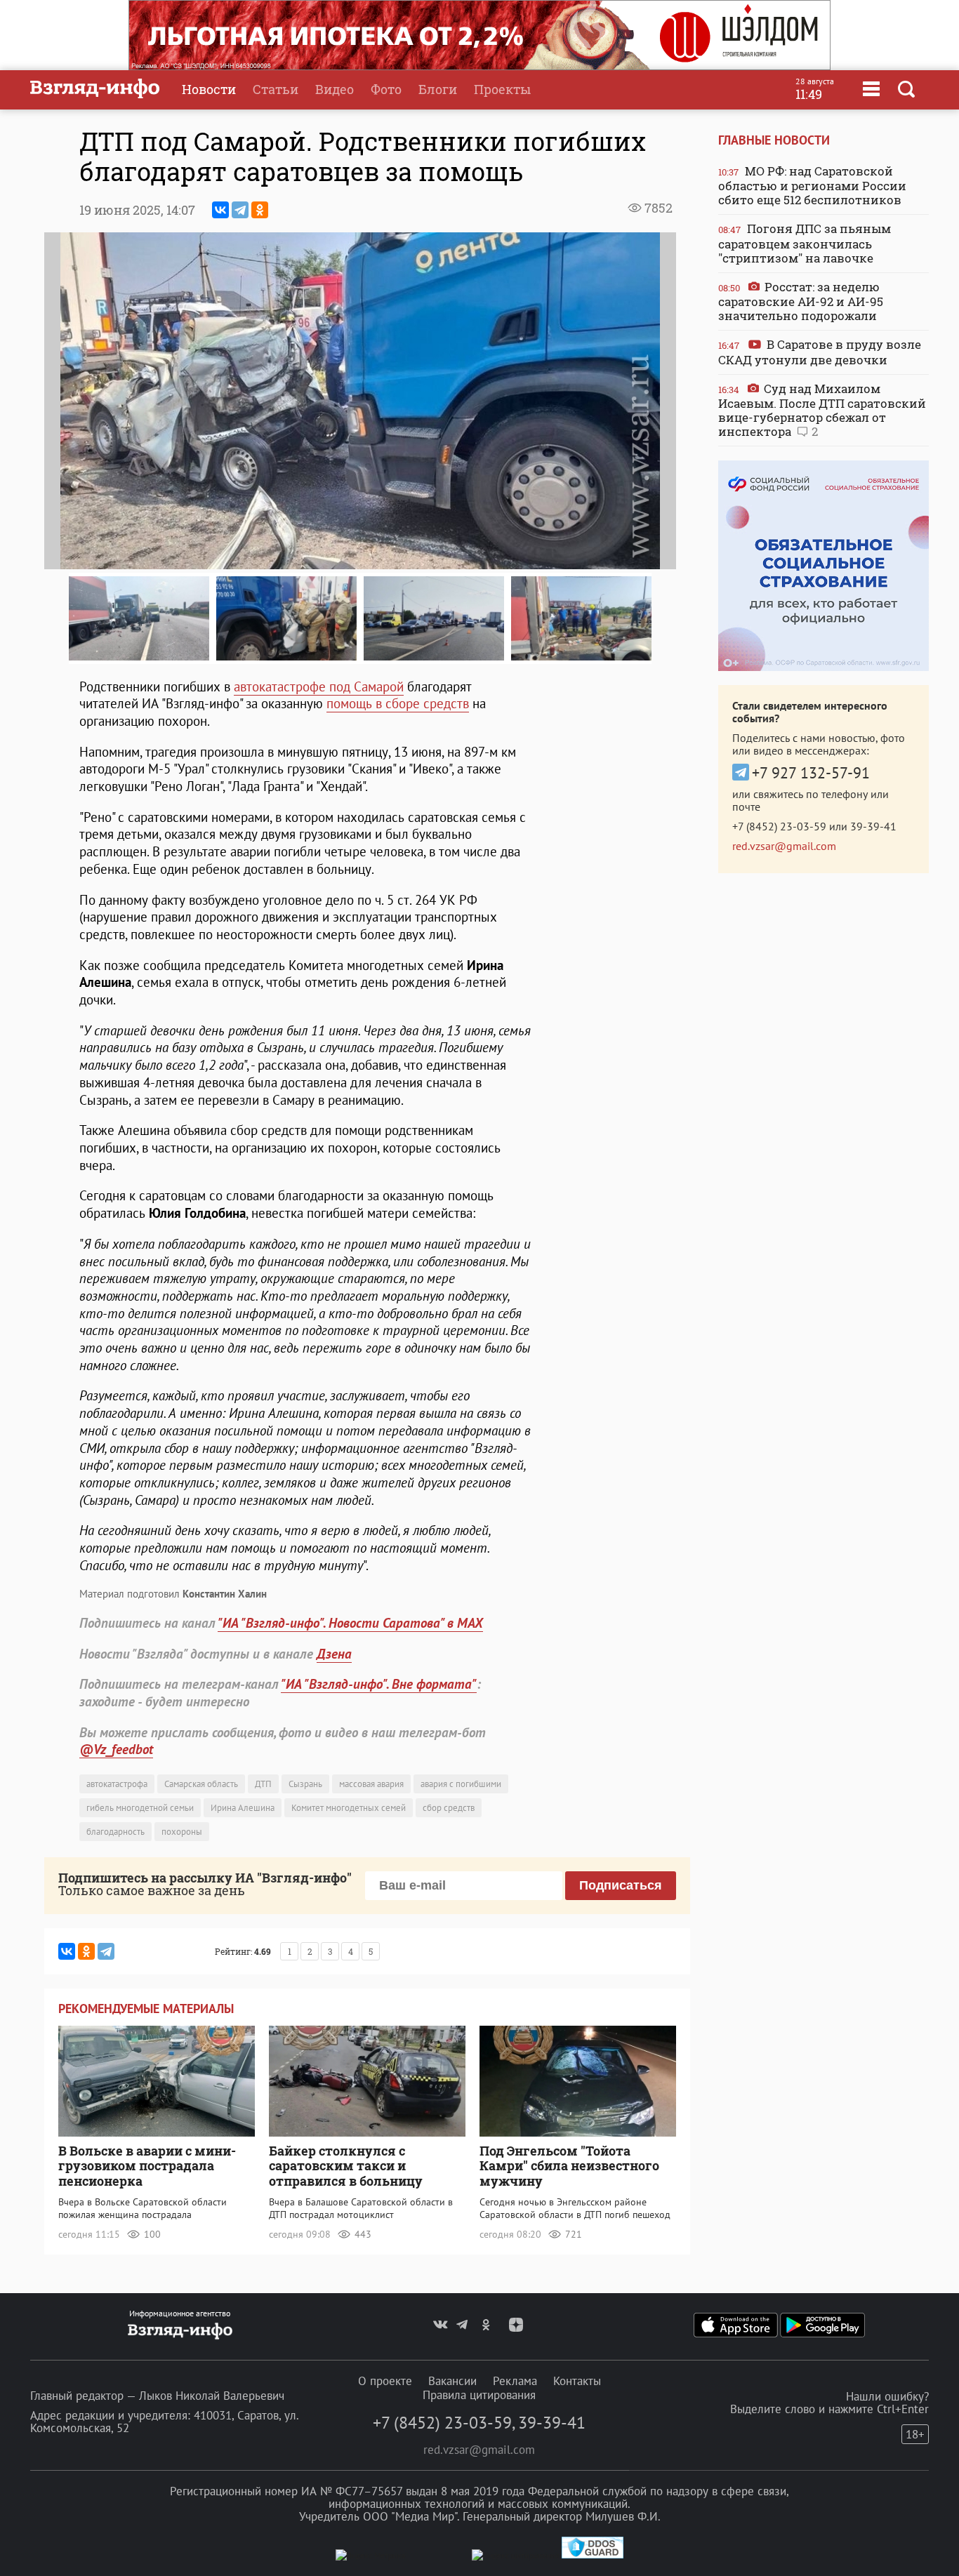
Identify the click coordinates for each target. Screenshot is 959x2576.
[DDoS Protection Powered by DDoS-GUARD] (593, 2555)
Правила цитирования (479, 2395)
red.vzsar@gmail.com (784, 846)
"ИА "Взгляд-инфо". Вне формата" (379, 1684)
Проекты (502, 89)
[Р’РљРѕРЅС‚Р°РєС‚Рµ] (220, 210)
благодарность (115, 1832)
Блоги (438, 89)
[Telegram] (240, 210)
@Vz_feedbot (116, 1749)
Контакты (577, 2381)
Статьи (276, 89)
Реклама (515, 2381)
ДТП (263, 1784)
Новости (209, 89)
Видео (335, 89)
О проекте (385, 2381)
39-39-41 (873, 826)
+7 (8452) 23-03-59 (779, 826)
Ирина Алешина (243, 1808)
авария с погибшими (461, 1784)
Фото (386, 89)
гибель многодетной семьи (140, 1808)
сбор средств (449, 1808)
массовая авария (371, 1784)
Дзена (334, 1654)
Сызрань (305, 1784)
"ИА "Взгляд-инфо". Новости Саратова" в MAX (350, 1623)
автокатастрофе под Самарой (319, 686)
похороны (182, 1832)
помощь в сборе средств (398, 703)
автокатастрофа (117, 1784)
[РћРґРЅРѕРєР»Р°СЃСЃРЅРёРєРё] (260, 210)
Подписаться (621, 1885)
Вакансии (452, 2381)
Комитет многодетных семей (349, 1808)
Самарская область (201, 1784)
